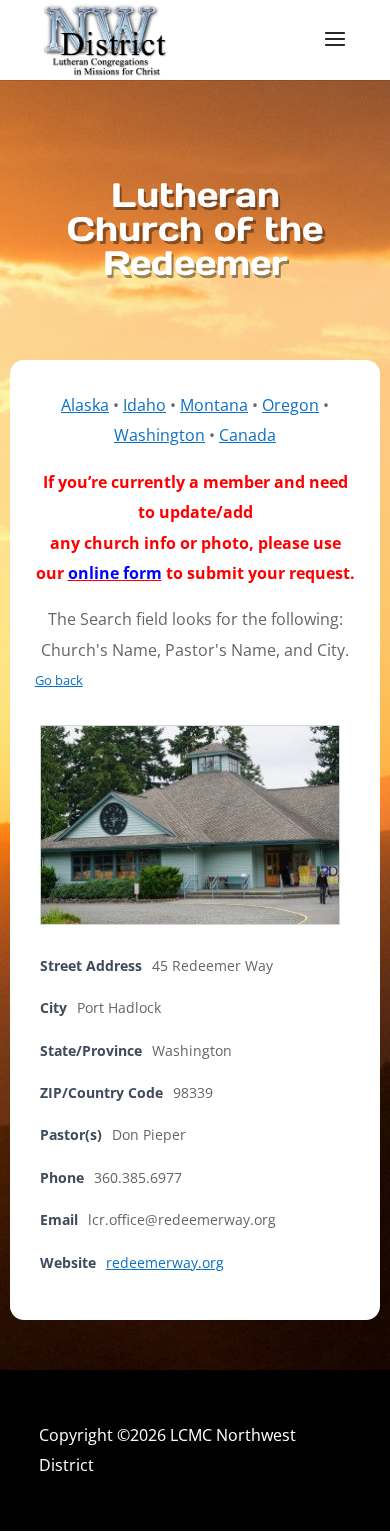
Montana (214, 405)
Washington (159, 435)
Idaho (144, 405)
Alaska (85, 405)
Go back (59, 680)
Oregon (290, 405)
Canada (247, 435)
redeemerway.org (165, 1262)
